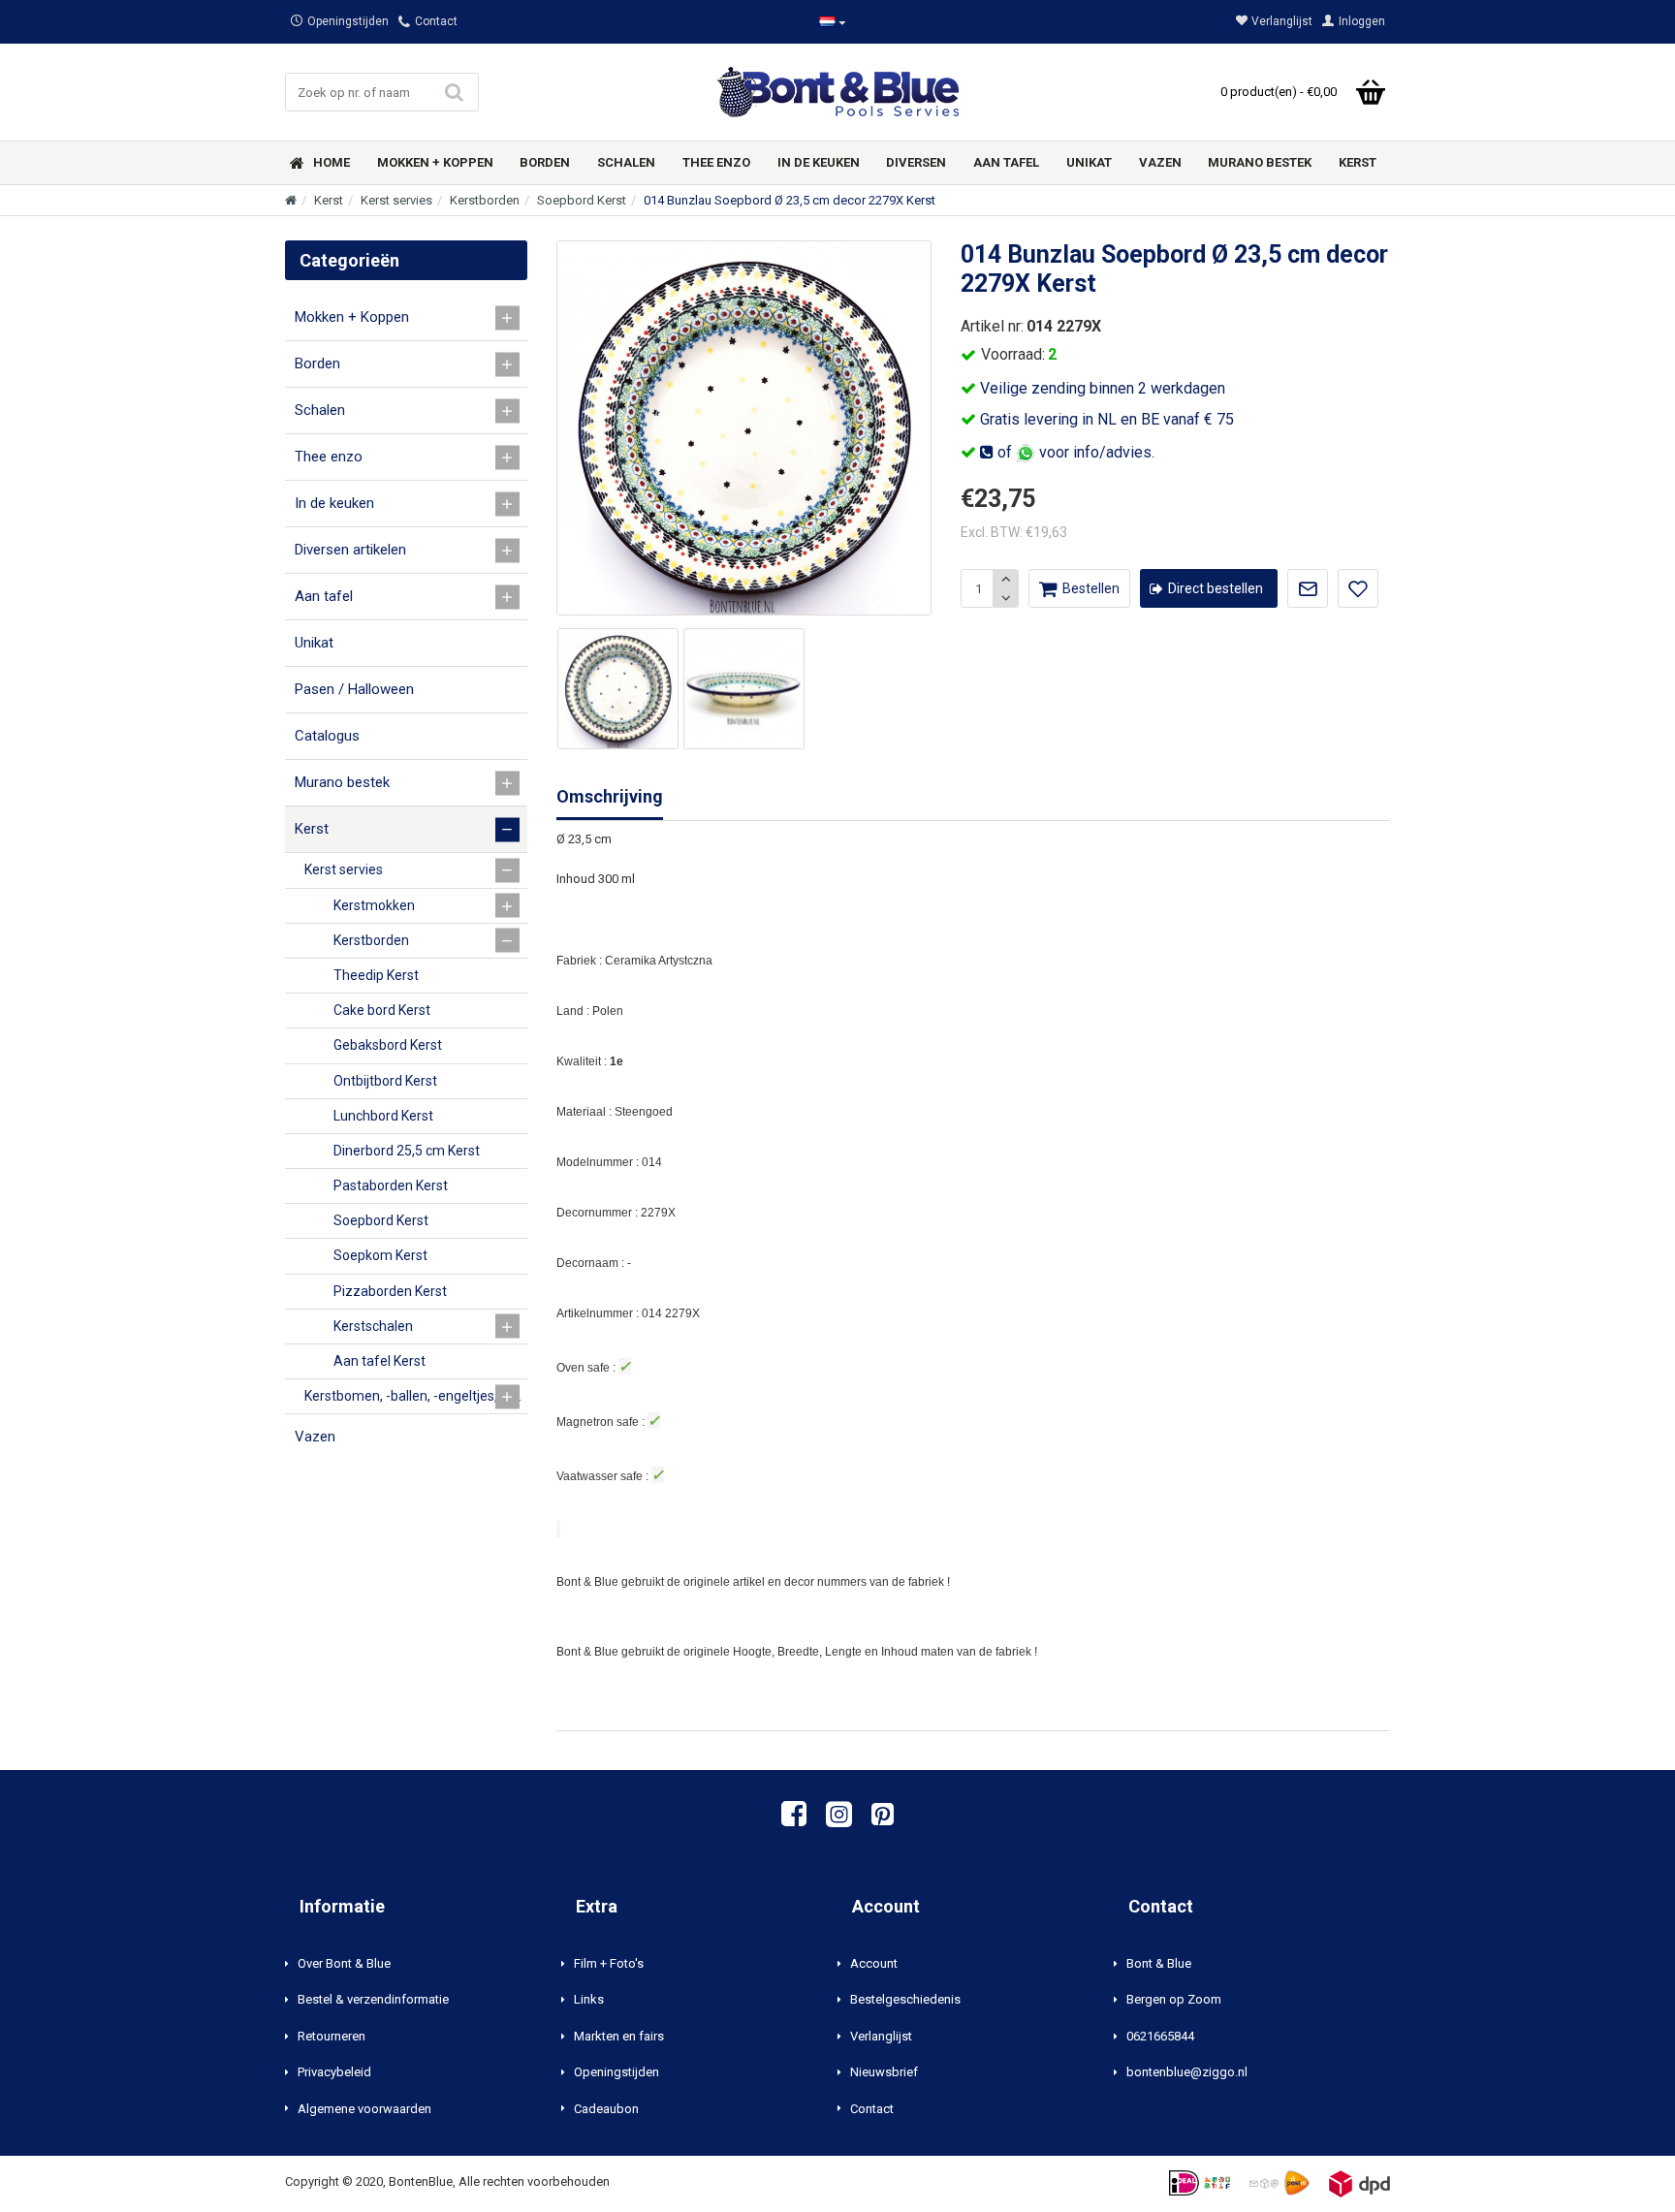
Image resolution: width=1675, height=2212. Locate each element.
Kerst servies (396, 200)
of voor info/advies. (1074, 452)
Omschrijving (610, 796)
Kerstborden (485, 200)
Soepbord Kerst (582, 200)
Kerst (329, 200)
